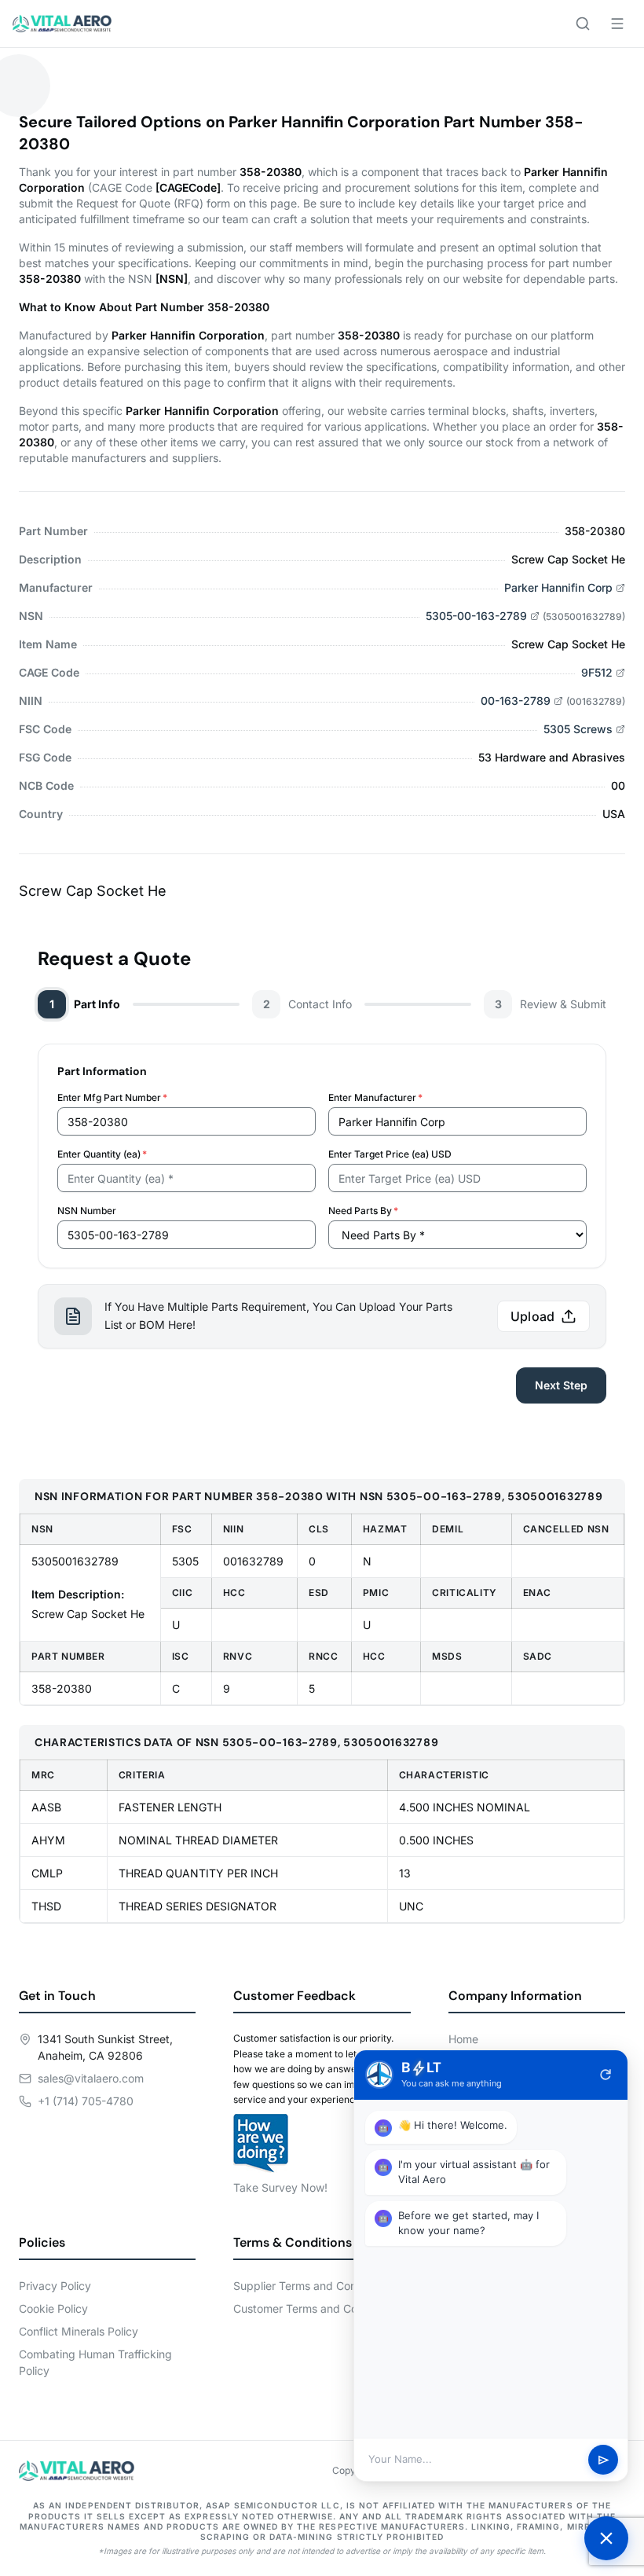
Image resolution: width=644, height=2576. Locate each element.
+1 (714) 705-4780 (86, 2101)
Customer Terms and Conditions (315, 2308)
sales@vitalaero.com (91, 2078)
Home (463, 2039)
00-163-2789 (516, 701)
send (604, 2460)
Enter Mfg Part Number (112, 1097)
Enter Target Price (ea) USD (390, 1154)
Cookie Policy (53, 2308)
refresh (606, 2075)
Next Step (561, 1385)
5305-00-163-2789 (476, 616)
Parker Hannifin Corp (558, 587)
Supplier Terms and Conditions (312, 2286)
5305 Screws (578, 729)
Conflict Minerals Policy (79, 2331)
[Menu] (617, 24)
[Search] (583, 24)
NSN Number (87, 1211)
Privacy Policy (55, 2286)
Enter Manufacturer (375, 1097)
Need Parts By (363, 1211)
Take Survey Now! (280, 2187)
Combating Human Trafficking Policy (95, 2362)
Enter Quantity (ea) (102, 1154)
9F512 (597, 672)
